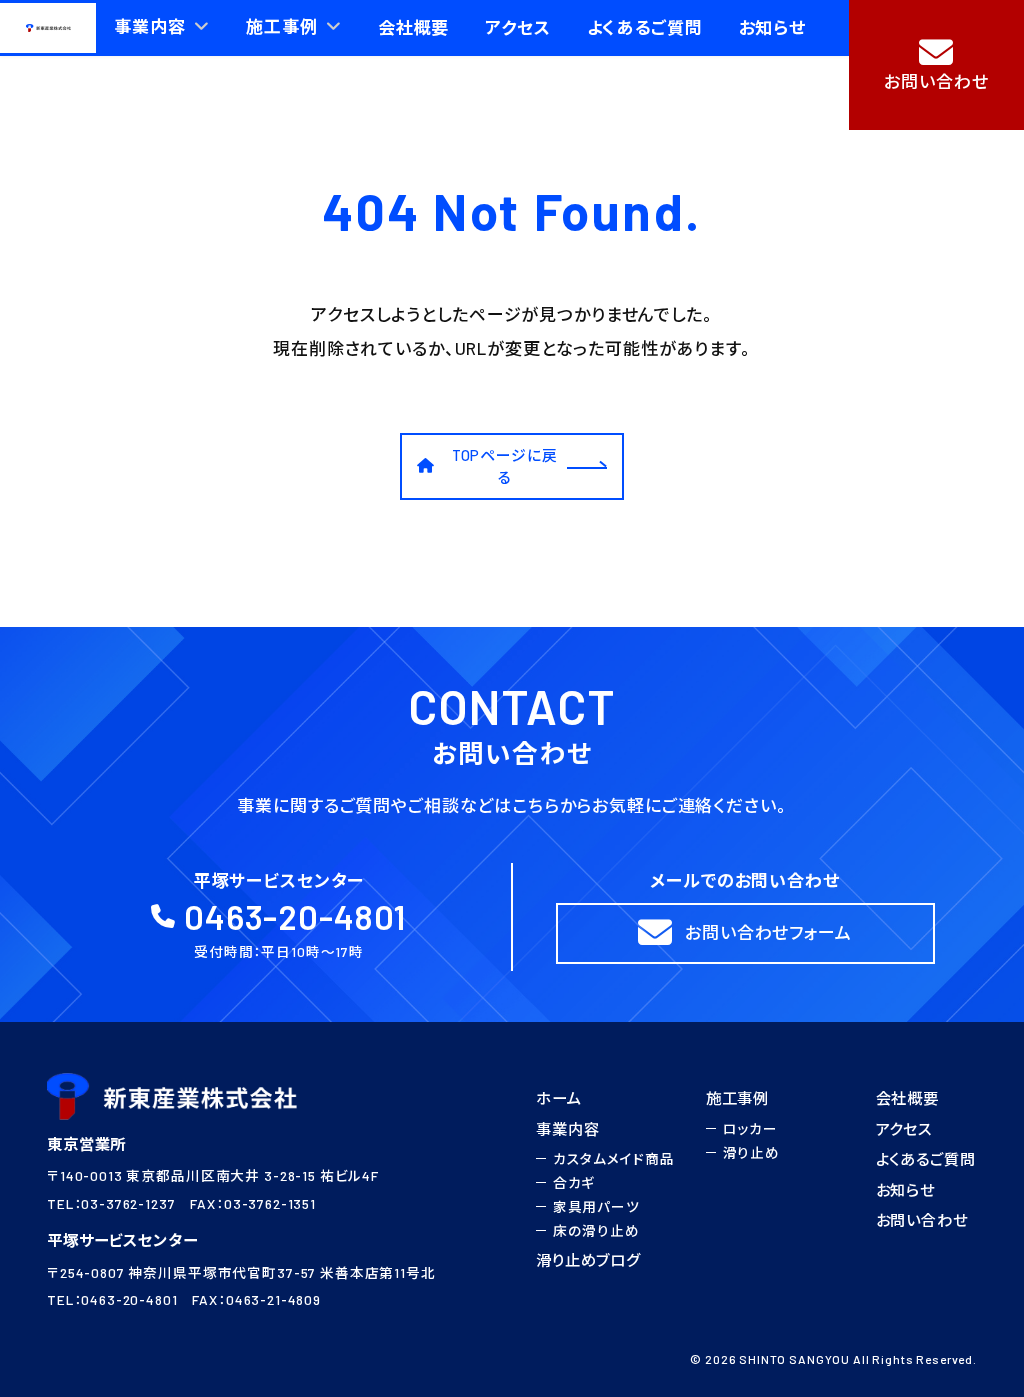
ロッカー (750, 1128)
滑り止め (751, 1152)
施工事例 (737, 1098)
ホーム (559, 1098)
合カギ (574, 1182)
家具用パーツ (596, 1206)
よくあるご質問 (926, 1159)
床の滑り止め (596, 1231)
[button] (936, 65)
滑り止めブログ (588, 1261)
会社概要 (907, 1098)
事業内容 (567, 1129)
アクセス (904, 1129)
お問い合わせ (922, 1221)
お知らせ (905, 1190)
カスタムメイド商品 (614, 1158)
